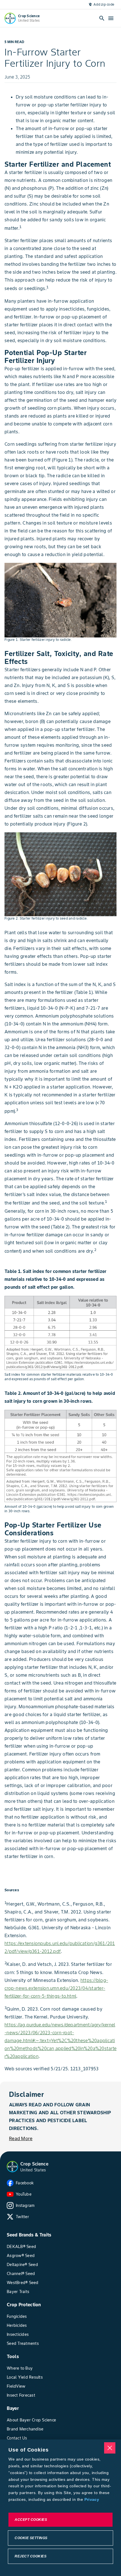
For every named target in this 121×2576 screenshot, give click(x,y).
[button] (12, 2167)
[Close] (110, 2448)
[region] (60, 2508)
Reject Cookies (31, 2556)
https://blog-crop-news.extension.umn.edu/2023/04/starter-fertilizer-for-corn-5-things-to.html (56, 1988)
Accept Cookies (31, 2520)
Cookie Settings (31, 2538)
